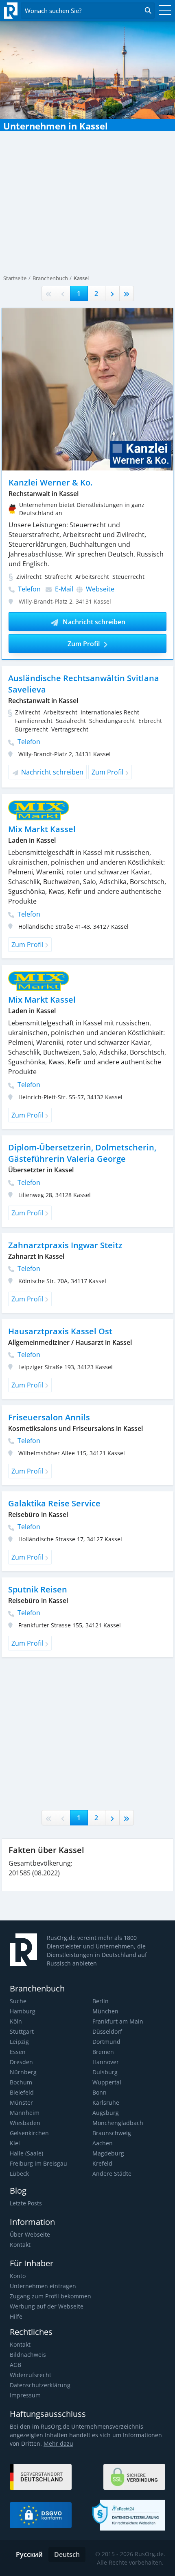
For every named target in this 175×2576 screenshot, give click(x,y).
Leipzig (19, 2042)
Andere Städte (112, 2174)
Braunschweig (112, 2133)
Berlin (101, 2001)
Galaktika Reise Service (54, 1503)
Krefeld (102, 2163)
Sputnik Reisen (38, 1589)
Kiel (15, 2143)
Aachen (103, 2143)
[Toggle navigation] (163, 11)
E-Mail (63, 589)
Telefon (28, 589)
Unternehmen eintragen (43, 2286)
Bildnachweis (28, 2355)
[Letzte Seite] (127, 293)
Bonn (100, 2092)
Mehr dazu (58, 2443)
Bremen (103, 2052)
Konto (18, 2276)
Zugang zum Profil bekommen (50, 2296)
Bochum (21, 2082)
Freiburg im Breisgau (38, 2163)
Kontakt (20, 2245)
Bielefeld (22, 2092)
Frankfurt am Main (118, 2021)
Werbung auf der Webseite (47, 2306)
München (105, 2011)
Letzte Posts (26, 2203)
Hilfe (16, 2316)
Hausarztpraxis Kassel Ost (60, 1331)
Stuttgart (22, 2031)
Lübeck (19, 2174)
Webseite (99, 589)
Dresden (21, 2062)
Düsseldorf (107, 2031)
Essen (18, 2052)
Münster (21, 2102)
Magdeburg (108, 2153)
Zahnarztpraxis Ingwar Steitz (65, 1245)
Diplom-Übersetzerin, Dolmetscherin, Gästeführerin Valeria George (82, 1153)
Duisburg (105, 2072)
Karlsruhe (106, 2102)
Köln (16, 2021)
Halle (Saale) (26, 2153)
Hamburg (23, 2011)
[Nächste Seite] (112, 293)
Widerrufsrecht (31, 2375)
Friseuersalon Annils (49, 1417)
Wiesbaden (25, 2123)
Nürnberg (23, 2072)
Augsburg (106, 2113)
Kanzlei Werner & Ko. (50, 482)
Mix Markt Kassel (42, 829)
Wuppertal (107, 2082)
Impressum (25, 2395)
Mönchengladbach (118, 2123)
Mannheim (25, 2113)
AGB (15, 2365)
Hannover (106, 2062)
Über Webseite (30, 2234)
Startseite (15, 278)
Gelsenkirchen (29, 2133)
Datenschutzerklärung (40, 2385)
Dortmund (106, 2042)
